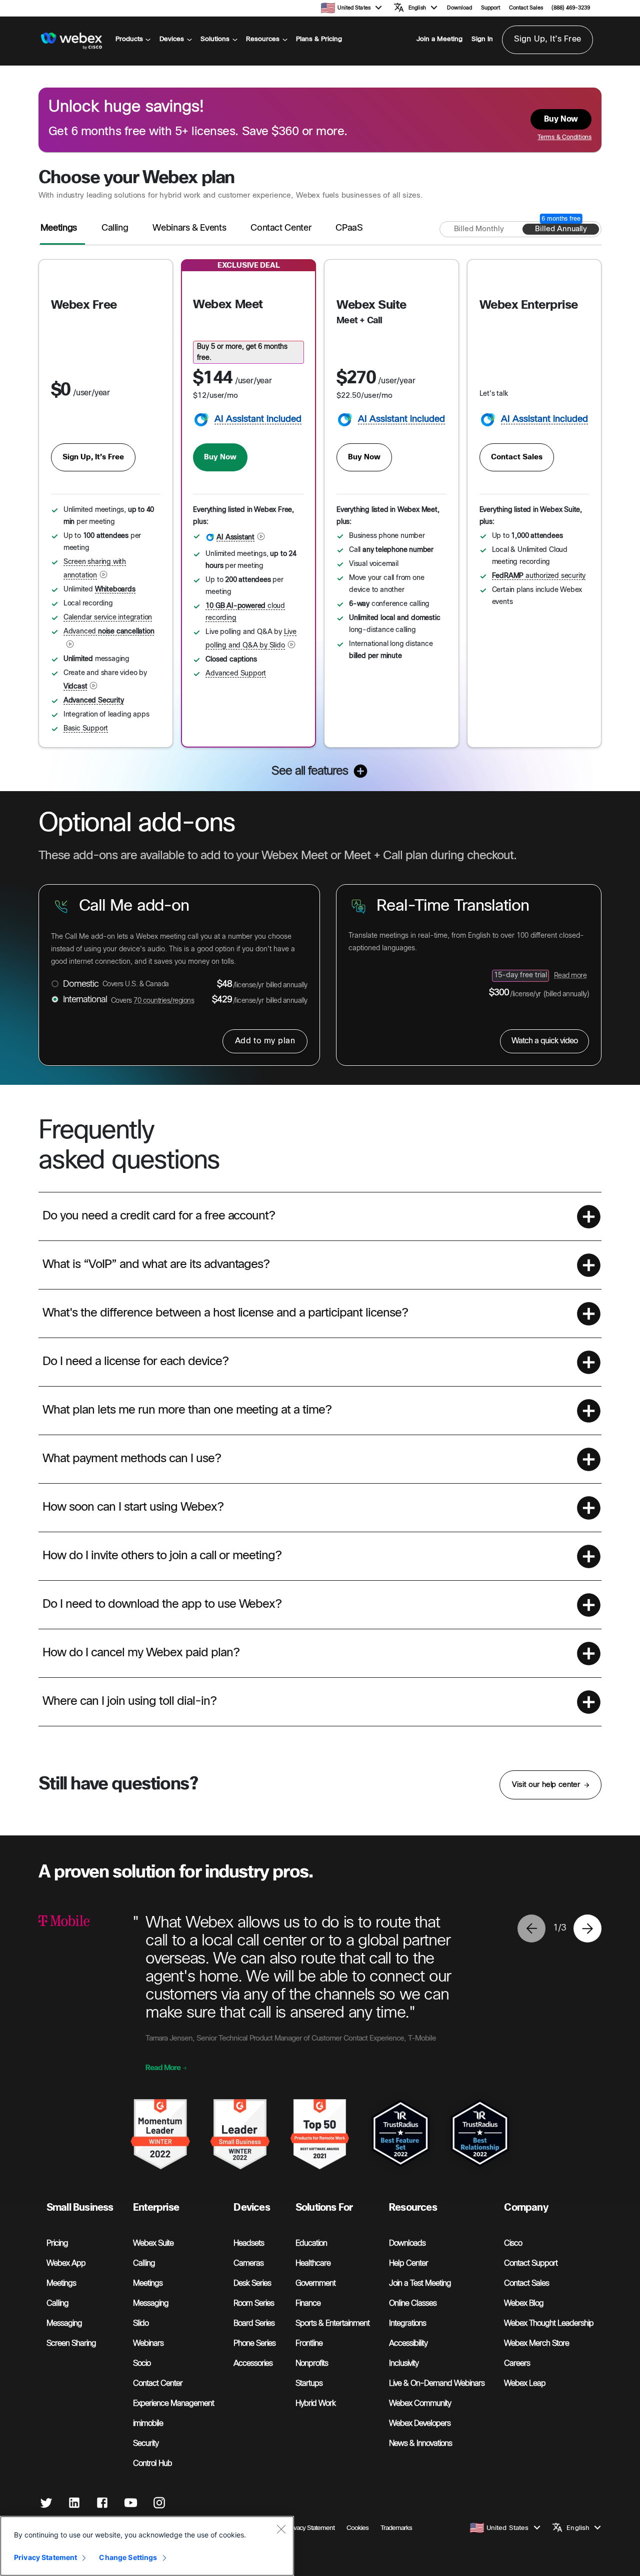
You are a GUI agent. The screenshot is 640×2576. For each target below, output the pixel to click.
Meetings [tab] (59, 228)
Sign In (482, 39)
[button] (360, 7)
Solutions (215, 39)
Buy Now (220, 457)
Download (459, 8)
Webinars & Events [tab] (189, 228)
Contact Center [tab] (281, 228)
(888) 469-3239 (571, 8)
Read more (570, 976)
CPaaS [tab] (349, 228)
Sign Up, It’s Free (547, 39)
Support (490, 8)
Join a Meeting (439, 39)
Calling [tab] (115, 228)
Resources (263, 39)
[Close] (281, 2529)
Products (129, 39)
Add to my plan (265, 1041)
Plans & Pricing (319, 39)
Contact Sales (526, 8)
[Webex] (72, 41)
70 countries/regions (164, 1001)
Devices (172, 39)
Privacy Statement (45, 2557)
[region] (147, 2546)
